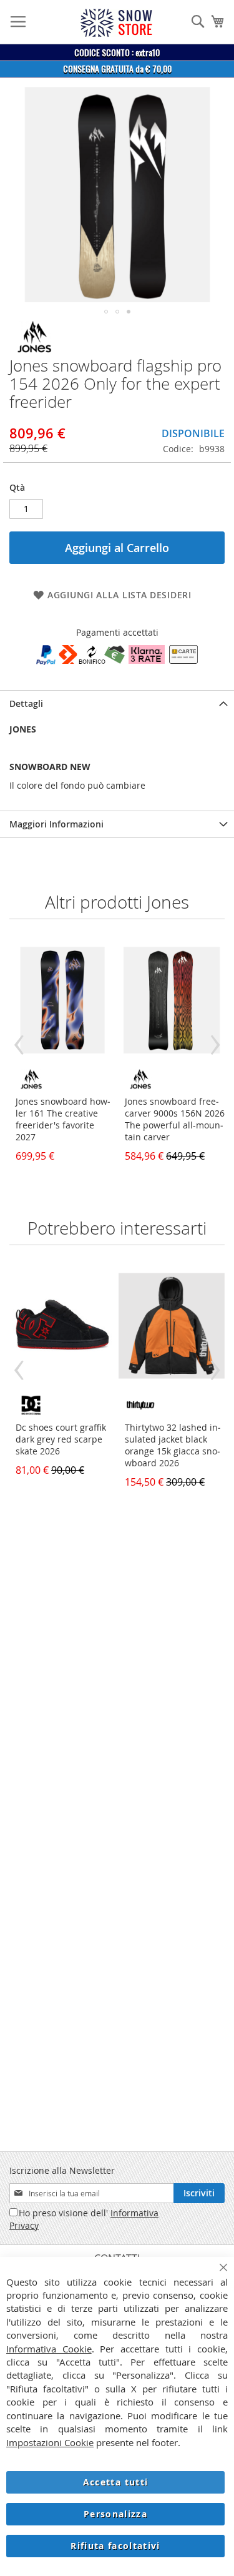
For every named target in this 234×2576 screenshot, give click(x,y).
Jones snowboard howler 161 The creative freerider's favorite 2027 (63, 1119)
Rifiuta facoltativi (115, 2546)
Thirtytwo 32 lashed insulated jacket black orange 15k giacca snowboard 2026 (173, 1445)
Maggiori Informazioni (56, 824)
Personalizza (115, 2514)
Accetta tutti (116, 2482)
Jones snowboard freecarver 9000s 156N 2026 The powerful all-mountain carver (175, 1119)
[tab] (117, 703)
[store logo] (116, 23)
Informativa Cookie (49, 2349)
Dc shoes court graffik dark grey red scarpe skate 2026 (61, 1439)
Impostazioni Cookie (50, 2442)
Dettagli (26, 703)
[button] (106, 312)
